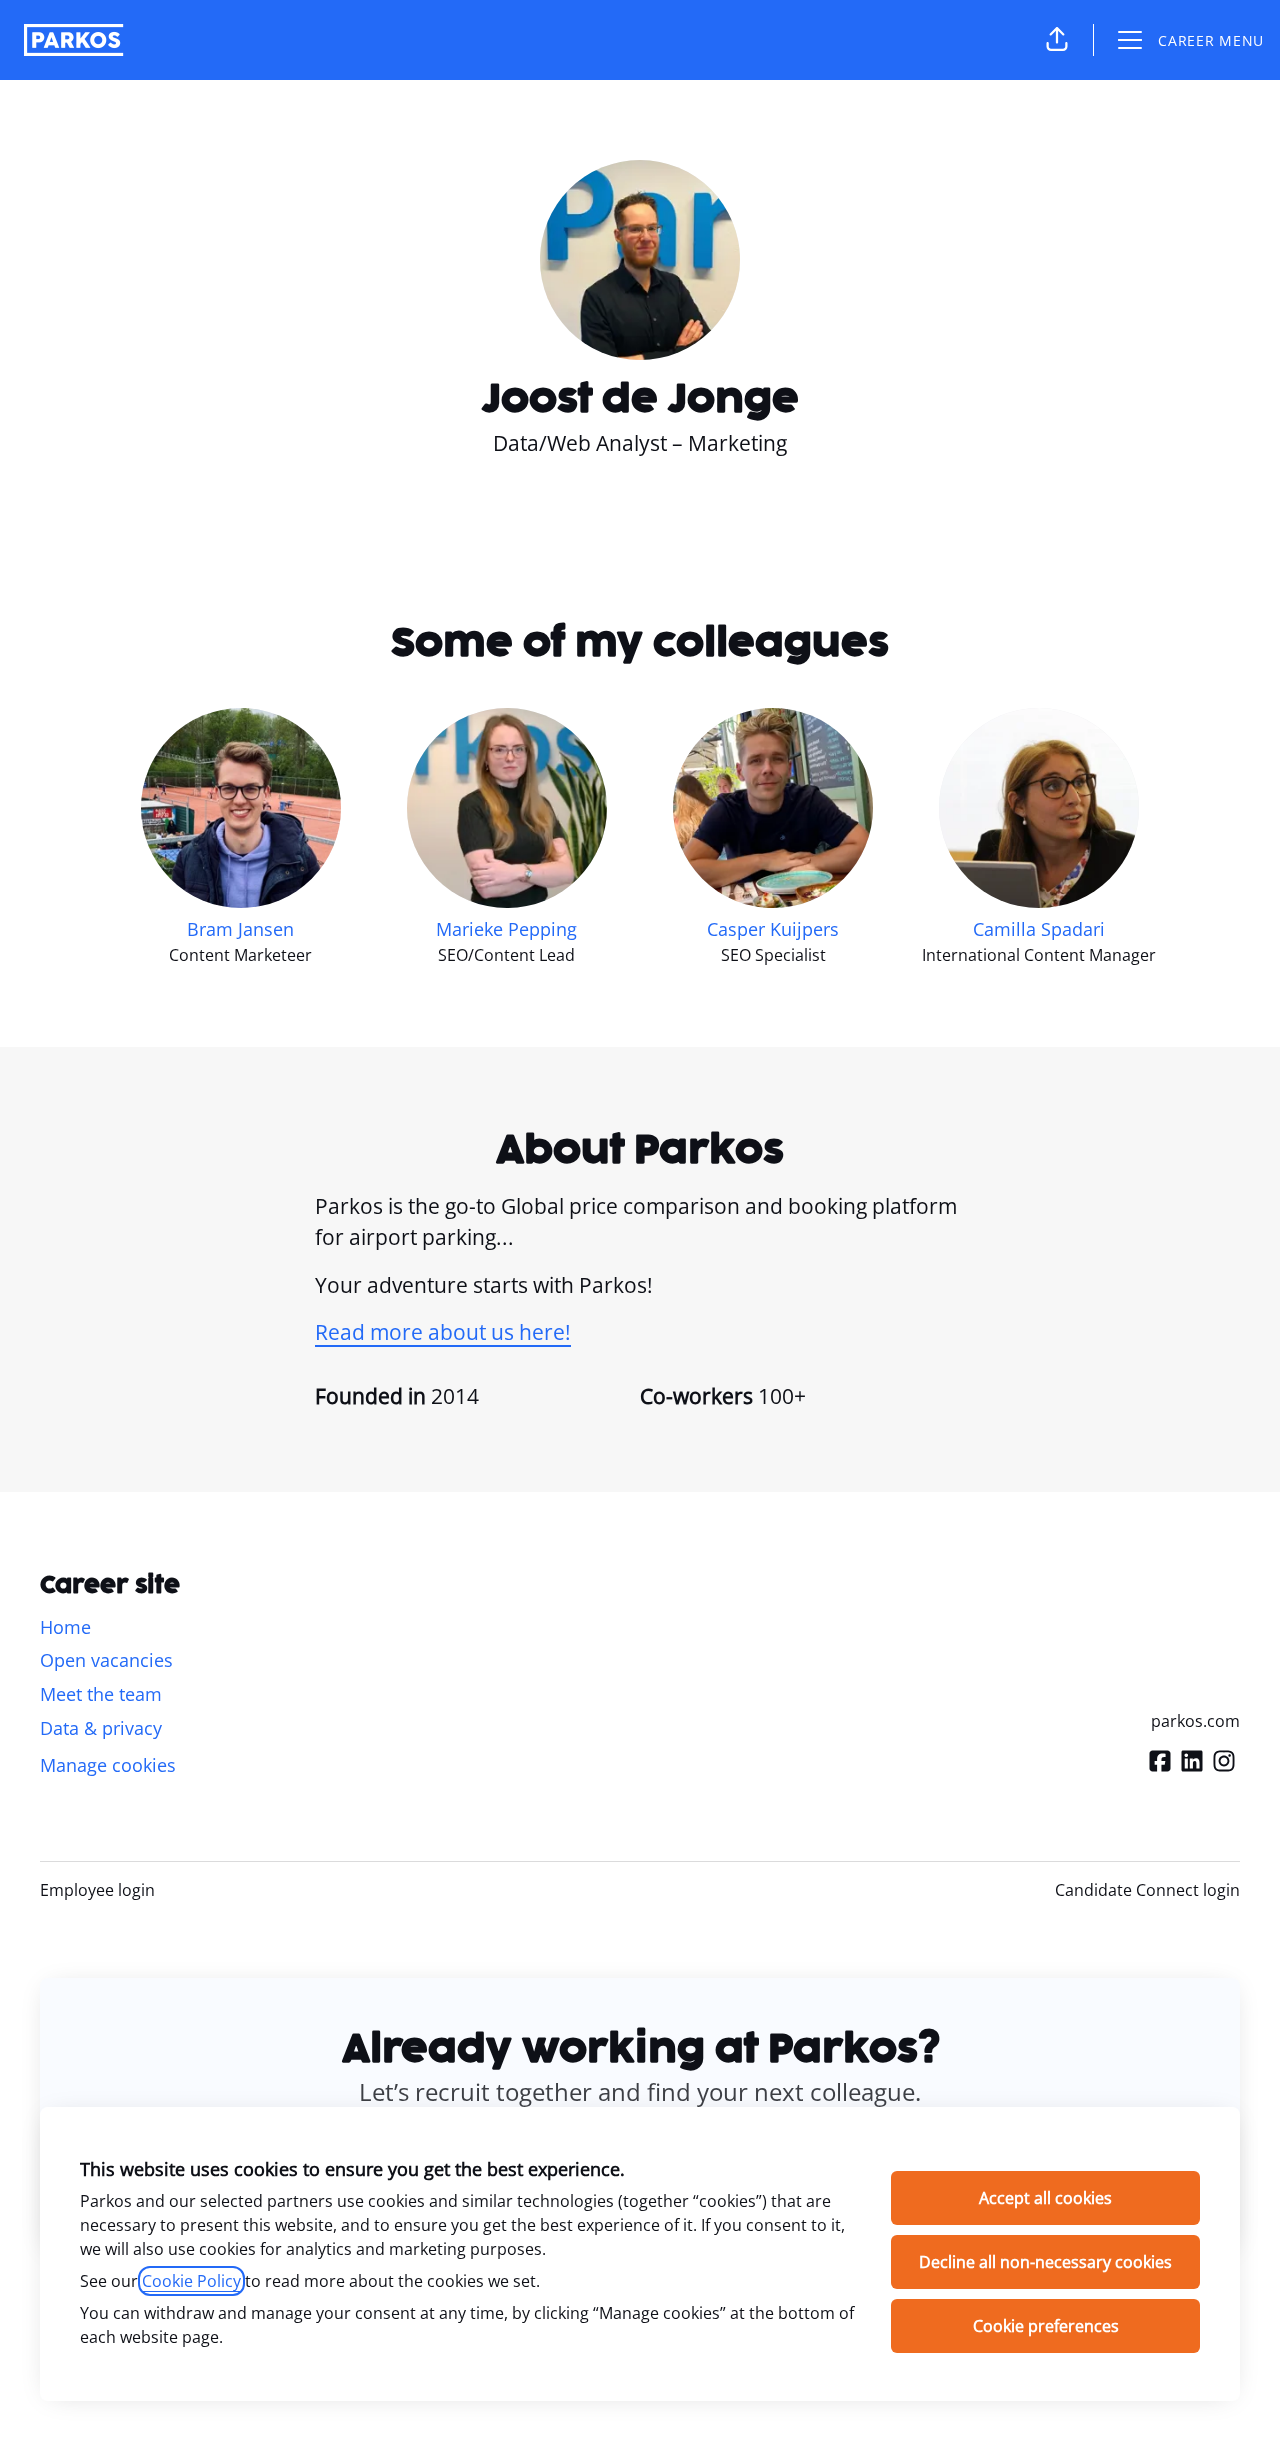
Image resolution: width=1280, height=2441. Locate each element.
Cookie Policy (191, 2281)
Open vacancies (106, 1660)
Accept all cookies (1045, 2198)
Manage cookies (108, 1765)
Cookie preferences (1046, 2326)
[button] (1057, 40)
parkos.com (1195, 1721)
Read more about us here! (443, 1332)
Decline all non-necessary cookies (1045, 2262)
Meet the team (101, 1694)
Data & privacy (101, 1728)
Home (65, 1627)
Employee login (97, 1890)
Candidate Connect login (1147, 1890)
